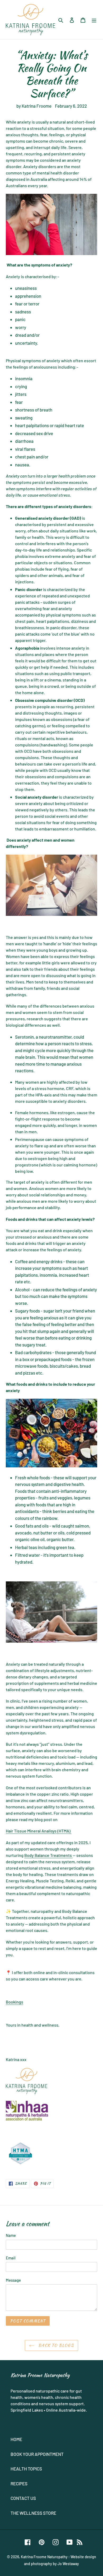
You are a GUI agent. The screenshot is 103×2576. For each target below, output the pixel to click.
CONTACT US (23, 2498)
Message (13, 2280)
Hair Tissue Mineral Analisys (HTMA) (39, 1831)
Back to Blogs (55, 2345)
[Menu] (94, 20)
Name (11, 2235)
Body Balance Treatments (48, 1855)
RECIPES (19, 2483)
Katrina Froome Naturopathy (44, 2557)
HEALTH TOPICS (26, 2469)
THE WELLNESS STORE (33, 2513)
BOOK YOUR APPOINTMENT (37, 2454)
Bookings (15, 2002)
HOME (16, 2439)
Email (11, 2258)
